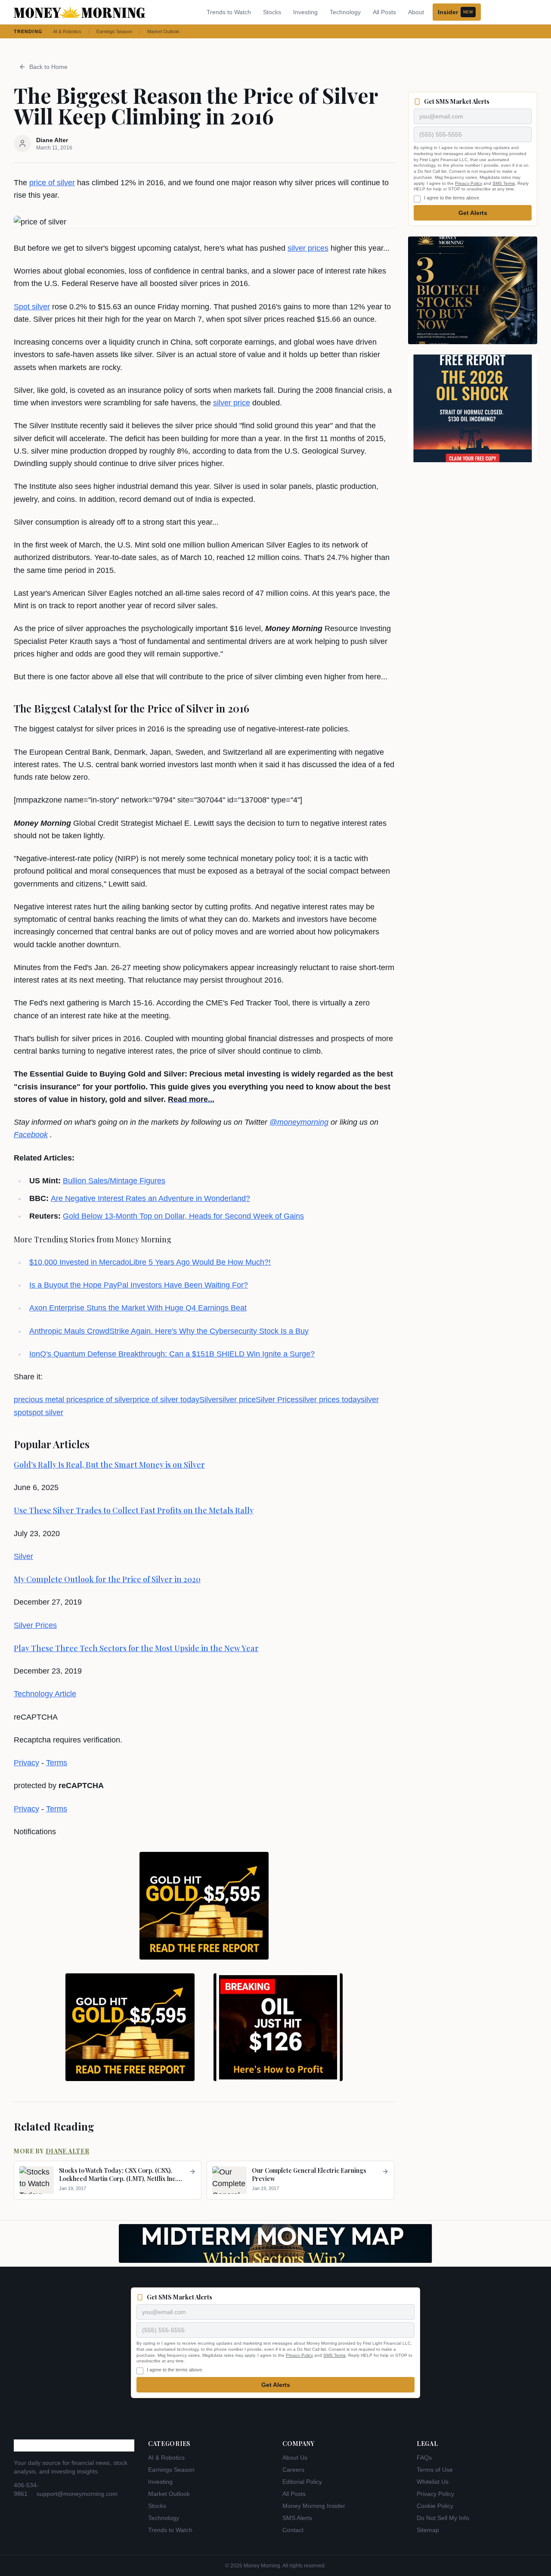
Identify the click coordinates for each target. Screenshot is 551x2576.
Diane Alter (68, 2151)
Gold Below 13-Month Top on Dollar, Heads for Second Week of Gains (183, 1216)
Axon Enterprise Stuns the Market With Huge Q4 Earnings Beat (138, 1308)
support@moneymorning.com (77, 2494)
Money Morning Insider (314, 2506)
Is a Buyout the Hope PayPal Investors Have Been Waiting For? (139, 1285)
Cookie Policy (435, 2506)
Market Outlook (163, 31)
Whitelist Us (433, 2482)
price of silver (52, 183)
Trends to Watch (229, 12)
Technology (345, 12)
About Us (295, 2458)
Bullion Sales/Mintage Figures (114, 1181)
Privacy (26, 1763)
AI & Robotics (67, 31)
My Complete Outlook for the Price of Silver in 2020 (107, 1579)
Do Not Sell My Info (443, 2518)
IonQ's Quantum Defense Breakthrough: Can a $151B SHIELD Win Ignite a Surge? (172, 1354)
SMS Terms (504, 183)
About (416, 12)
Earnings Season (114, 31)
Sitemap (428, 2530)
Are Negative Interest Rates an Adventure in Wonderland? (150, 1198)
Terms (57, 1763)
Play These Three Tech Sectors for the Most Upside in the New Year (136, 1648)
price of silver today (166, 1400)
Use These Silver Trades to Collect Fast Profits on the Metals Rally (134, 1510)
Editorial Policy (302, 2482)
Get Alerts (473, 213)
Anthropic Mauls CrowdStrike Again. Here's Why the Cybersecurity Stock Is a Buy (169, 1331)
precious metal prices (50, 1400)
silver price (232, 403)
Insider (455, 12)
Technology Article (45, 1694)
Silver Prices (277, 1400)
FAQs (424, 2458)
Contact (293, 2530)
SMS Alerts (297, 2518)
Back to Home (48, 67)
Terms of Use (435, 2470)
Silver (209, 1400)
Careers (293, 2470)
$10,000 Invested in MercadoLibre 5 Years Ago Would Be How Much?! (150, 1262)
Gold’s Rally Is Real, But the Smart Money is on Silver (109, 1465)
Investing (305, 12)
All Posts (384, 12)
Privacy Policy (469, 183)
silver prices (308, 248)
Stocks (272, 12)
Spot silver (32, 307)
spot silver (46, 1412)
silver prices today (330, 1400)
